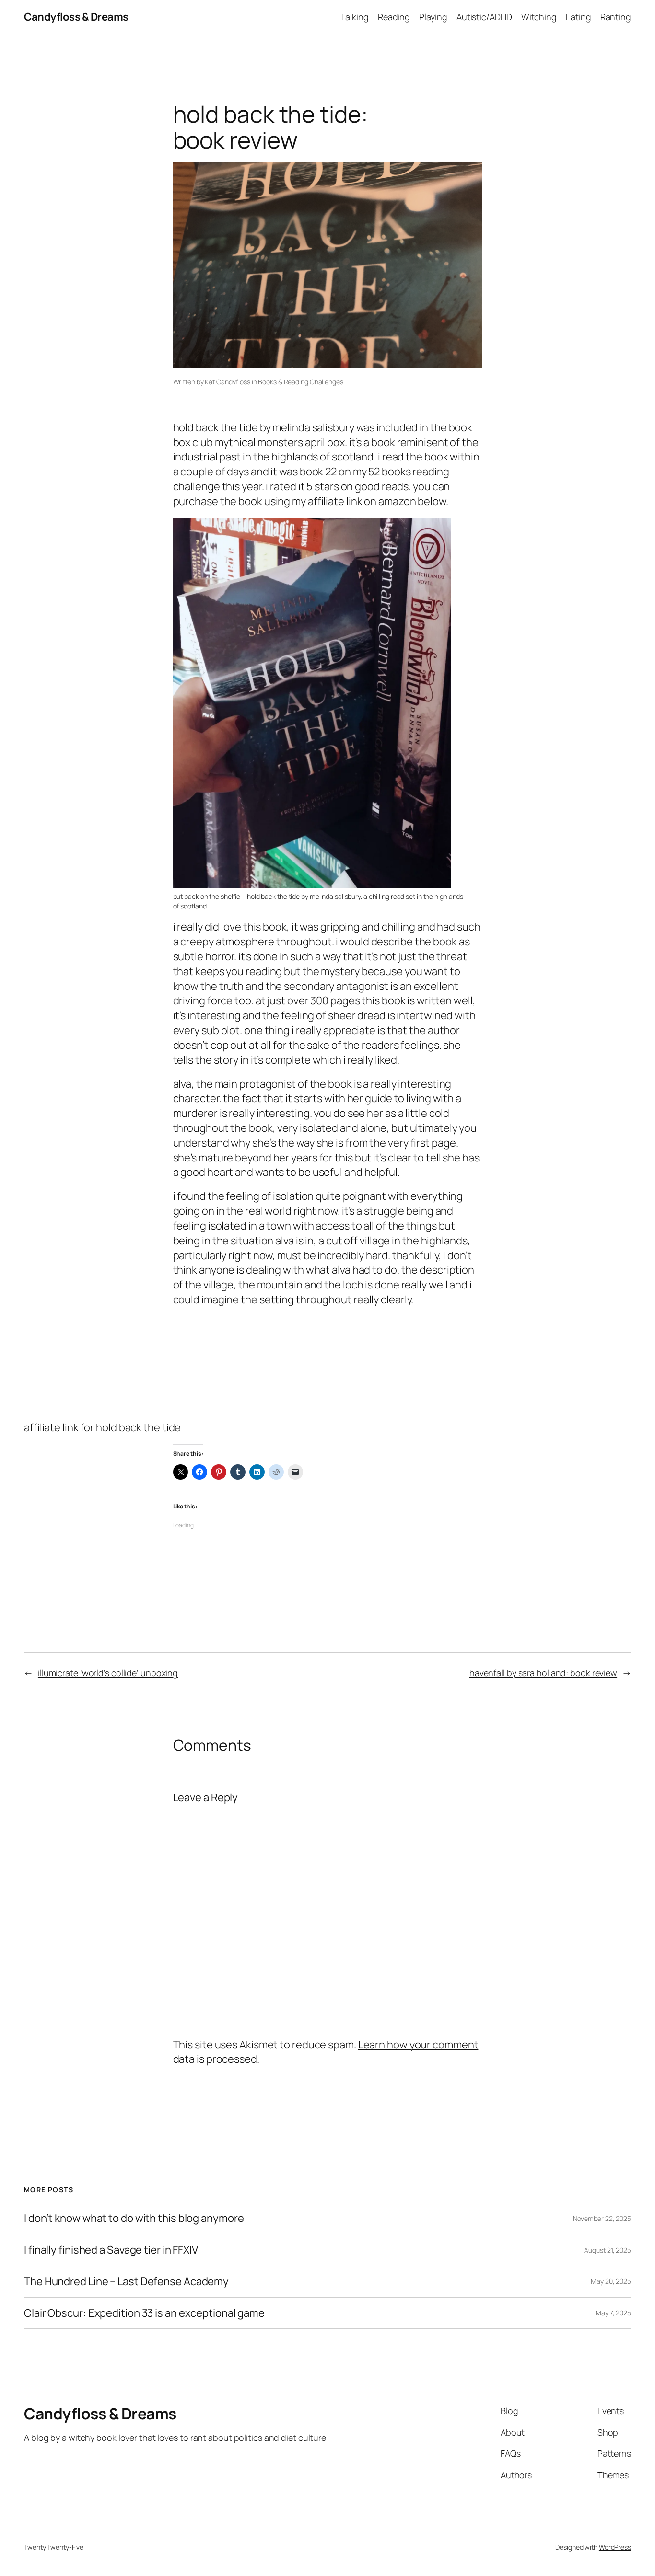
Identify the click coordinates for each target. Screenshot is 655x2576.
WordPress (615, 2547)
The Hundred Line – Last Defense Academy (126, 2282)
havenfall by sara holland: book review (543, 1673)
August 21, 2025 (608, 2250)
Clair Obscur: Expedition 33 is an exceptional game (144, 2313)
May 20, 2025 (611, 2281)
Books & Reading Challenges (300, 382)
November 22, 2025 (602, 2218)
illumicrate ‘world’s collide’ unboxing (108, 1673)
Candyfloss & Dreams (76, 17)
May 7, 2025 (613, 2313)
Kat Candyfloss (228, 382)
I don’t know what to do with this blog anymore (134, 2218)
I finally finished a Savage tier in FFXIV (111, 2250)
